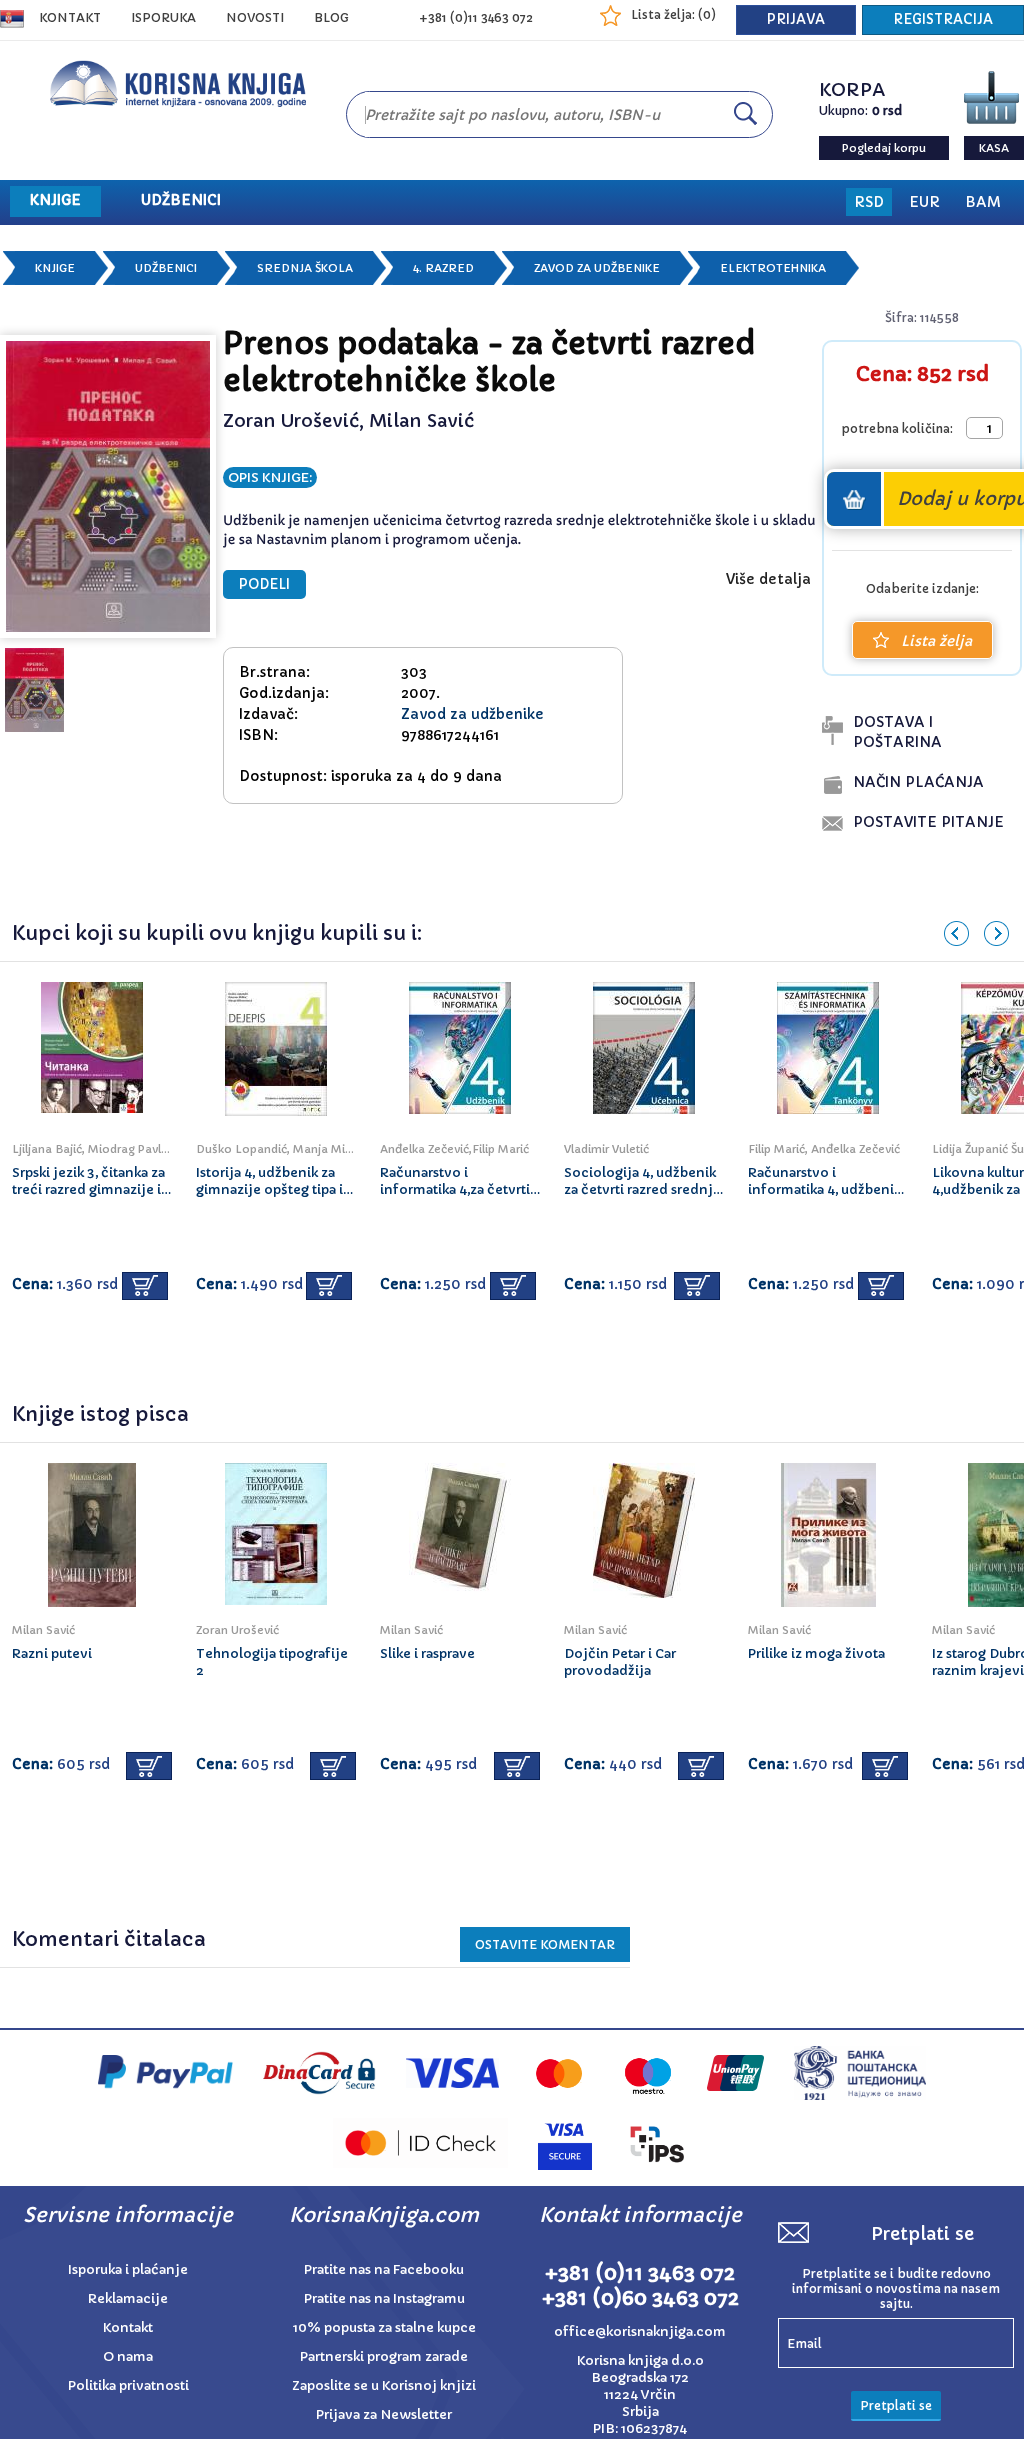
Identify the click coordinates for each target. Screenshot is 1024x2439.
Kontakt (70, 17)
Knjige (55, 268)
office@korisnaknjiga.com (640, 2331)
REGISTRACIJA (943, 19)
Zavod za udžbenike (597, 268)
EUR (924, 202)
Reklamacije (128, 2298)
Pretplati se (896, 2405)
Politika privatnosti (128, 2385)
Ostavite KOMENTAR (545, 1944)
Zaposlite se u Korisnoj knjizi (384, 2385)
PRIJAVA (796, 19)
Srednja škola (305, 268)
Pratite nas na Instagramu (384, 2298)
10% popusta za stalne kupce (384, 2327)
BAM (983, 202)
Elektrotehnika (773, 268)
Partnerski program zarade (384, 2356)
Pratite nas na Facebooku (384, 2269)
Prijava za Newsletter (384, 2414)
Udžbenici (166, 268)
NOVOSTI (255, 17)
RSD (869, 202)
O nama (128, 2356)
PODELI (264, 584)
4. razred (443, 268)
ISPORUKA (163, 17)
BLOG (331, 17)
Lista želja (936, 641)
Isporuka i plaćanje (128, 2269)
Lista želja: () (673, 14)
